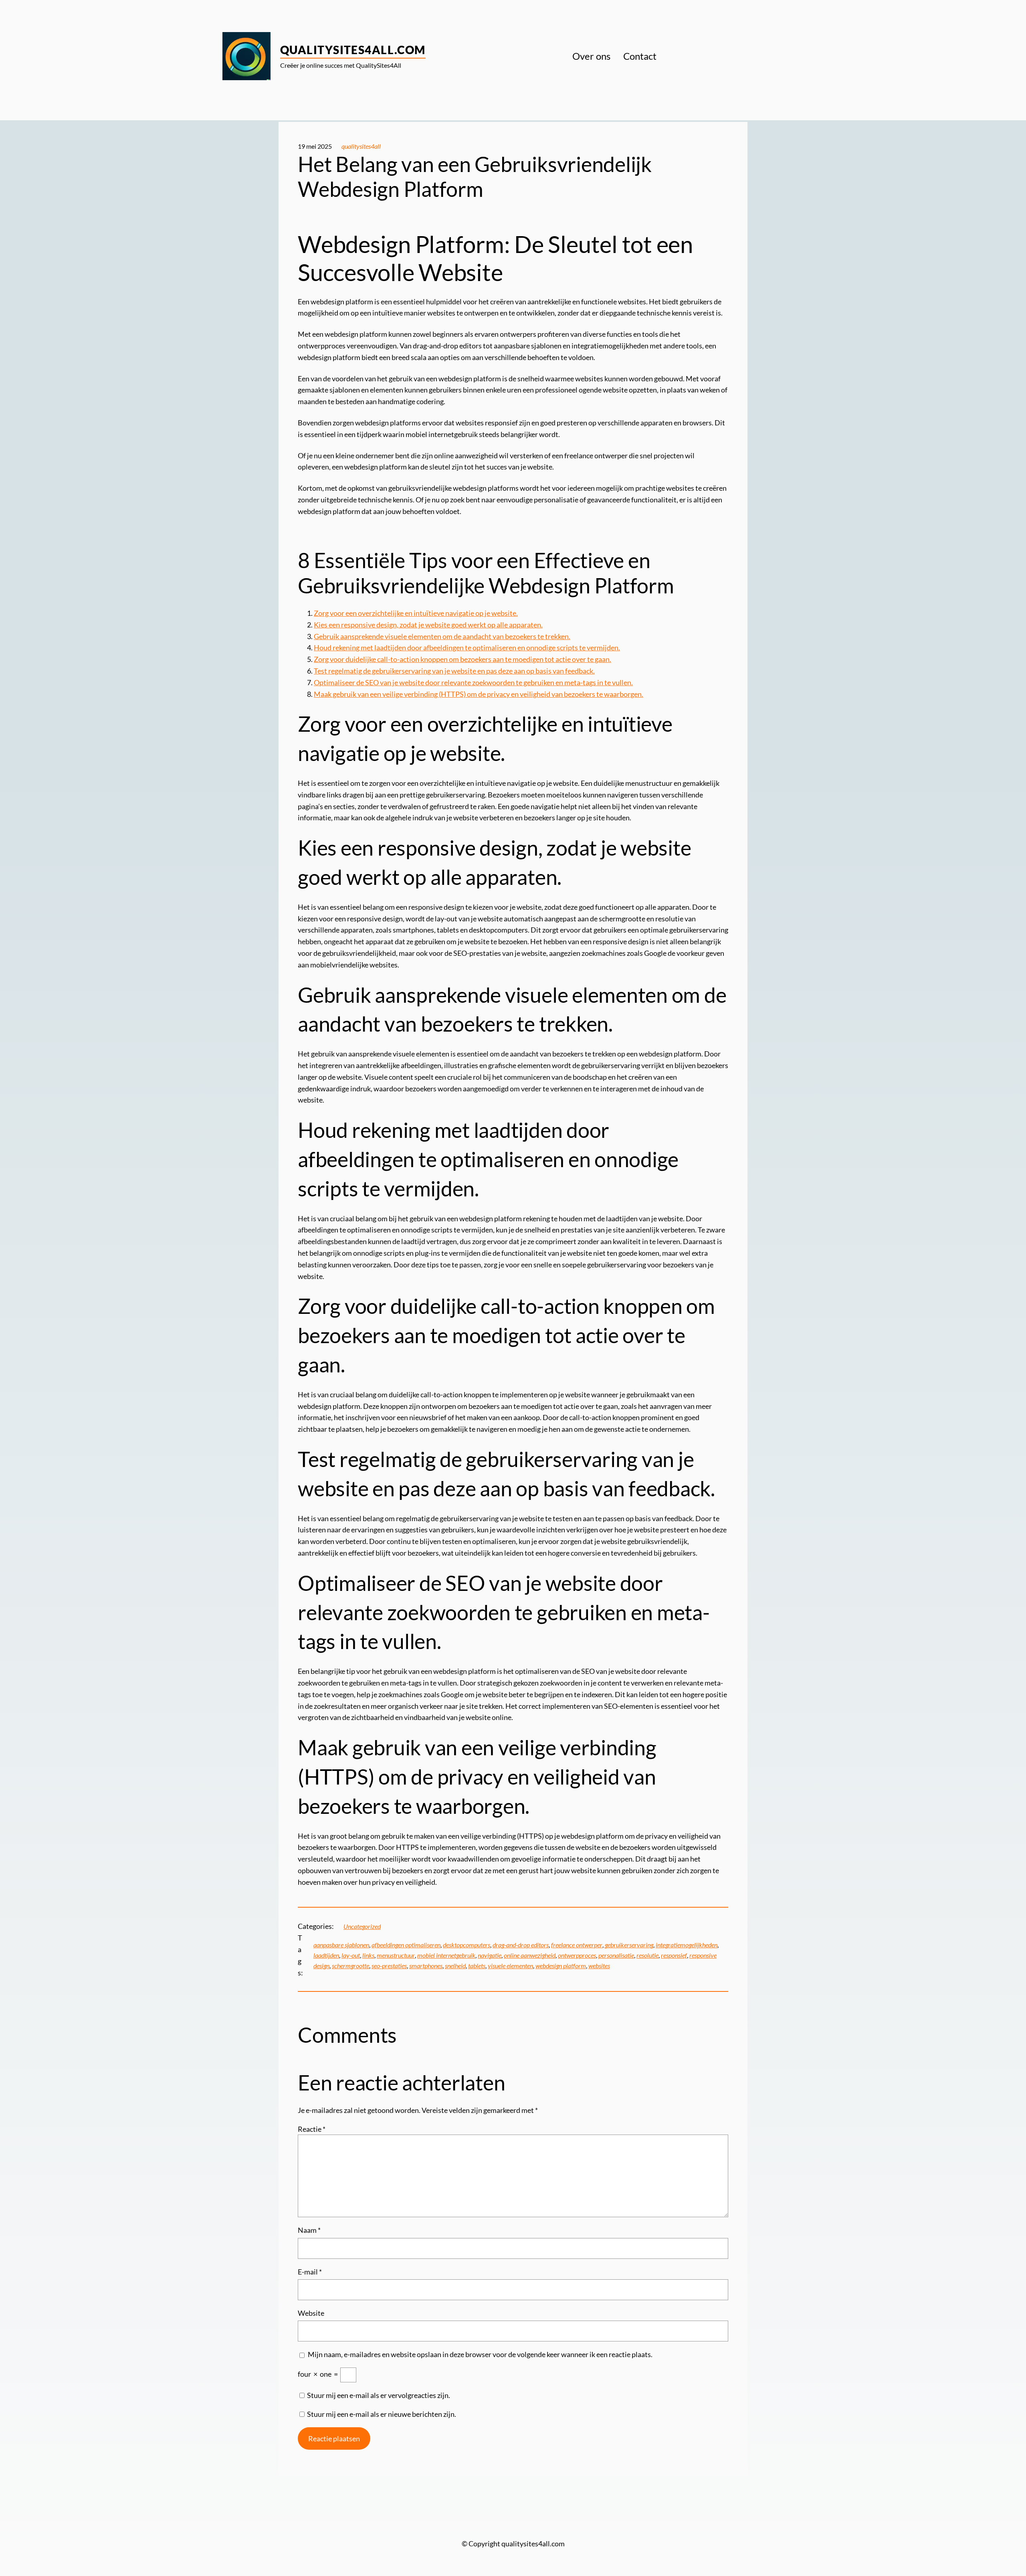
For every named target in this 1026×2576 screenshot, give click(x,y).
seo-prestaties (389, 1966)
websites (599, 1966)
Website (311, 2313)
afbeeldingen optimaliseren (406, 1945)
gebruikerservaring (629, 1945)
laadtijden (326, 1955)
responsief (674, 1955)
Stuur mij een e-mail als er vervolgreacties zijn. (379, 2395)
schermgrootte (350, 1966)
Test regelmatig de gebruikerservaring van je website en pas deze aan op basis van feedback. (454, 671)
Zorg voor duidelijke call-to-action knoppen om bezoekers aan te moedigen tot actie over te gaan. (463, 659)
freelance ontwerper (577, 1945)
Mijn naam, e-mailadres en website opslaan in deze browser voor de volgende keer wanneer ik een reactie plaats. (480, 2354)
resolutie (647, 1955)
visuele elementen (510, 1966)
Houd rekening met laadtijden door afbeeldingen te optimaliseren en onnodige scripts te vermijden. (467, 648)
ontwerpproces (577, 1955)
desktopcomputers (467, 1945)
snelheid (455, 1966)
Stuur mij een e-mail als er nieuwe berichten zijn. (382, 2414)
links (368, 1955)
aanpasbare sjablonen (341, 1945)
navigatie (490, 1955)
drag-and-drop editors (521, 1945)
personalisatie (616, 1955)
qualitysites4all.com (353, 50)
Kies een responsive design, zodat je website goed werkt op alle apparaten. (428, 625)
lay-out (351, 1955)
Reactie (312, 2129)
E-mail (310, 2272)
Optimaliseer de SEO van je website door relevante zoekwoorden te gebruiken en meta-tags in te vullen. (473, 682)
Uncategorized (362, 1926)
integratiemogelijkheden (687, 1945)
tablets (477, 1966)
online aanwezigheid (530, 1955)
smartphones (426, 1966)
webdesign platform (561, 1966)
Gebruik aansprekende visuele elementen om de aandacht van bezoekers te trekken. (442, 636)
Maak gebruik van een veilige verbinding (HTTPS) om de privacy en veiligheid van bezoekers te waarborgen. (479, 694)
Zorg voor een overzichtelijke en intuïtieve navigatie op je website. (416, 613)
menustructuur (396, 1955)
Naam (309, 2230)
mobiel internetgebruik (446, 1955)
